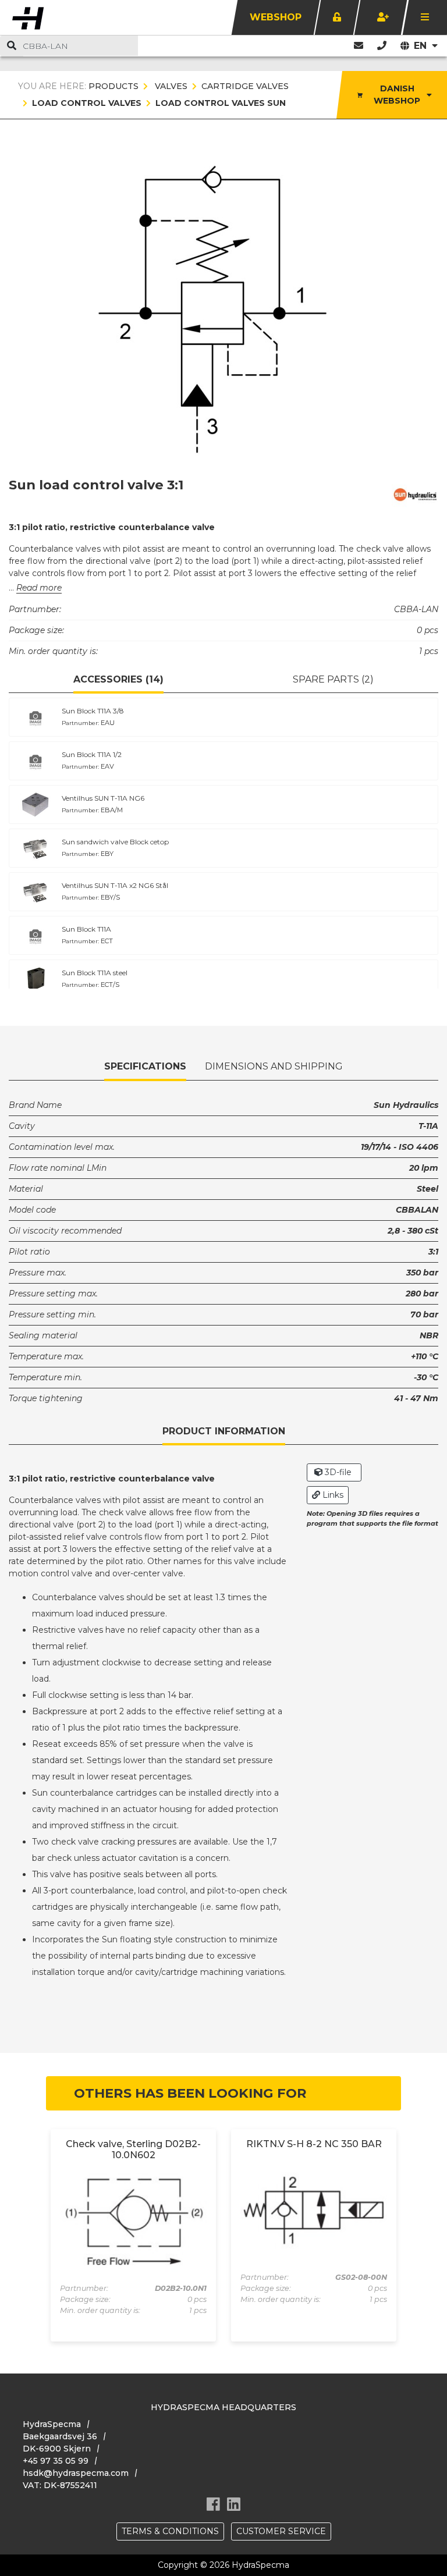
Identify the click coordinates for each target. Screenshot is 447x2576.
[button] (382, 46)
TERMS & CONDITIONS (170, 2531)
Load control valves (87, 103)
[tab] (118, 680)
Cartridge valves (245, 86)
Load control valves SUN (221, 103)
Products (113, 86)
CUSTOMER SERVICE (281, 2531)
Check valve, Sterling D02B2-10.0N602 (133, 2149)
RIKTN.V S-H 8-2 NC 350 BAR (314, 2144)
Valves (170, 86)
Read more (39, 588)
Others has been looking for (190, 2093)
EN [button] (422, 46)
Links (332, 1495)
